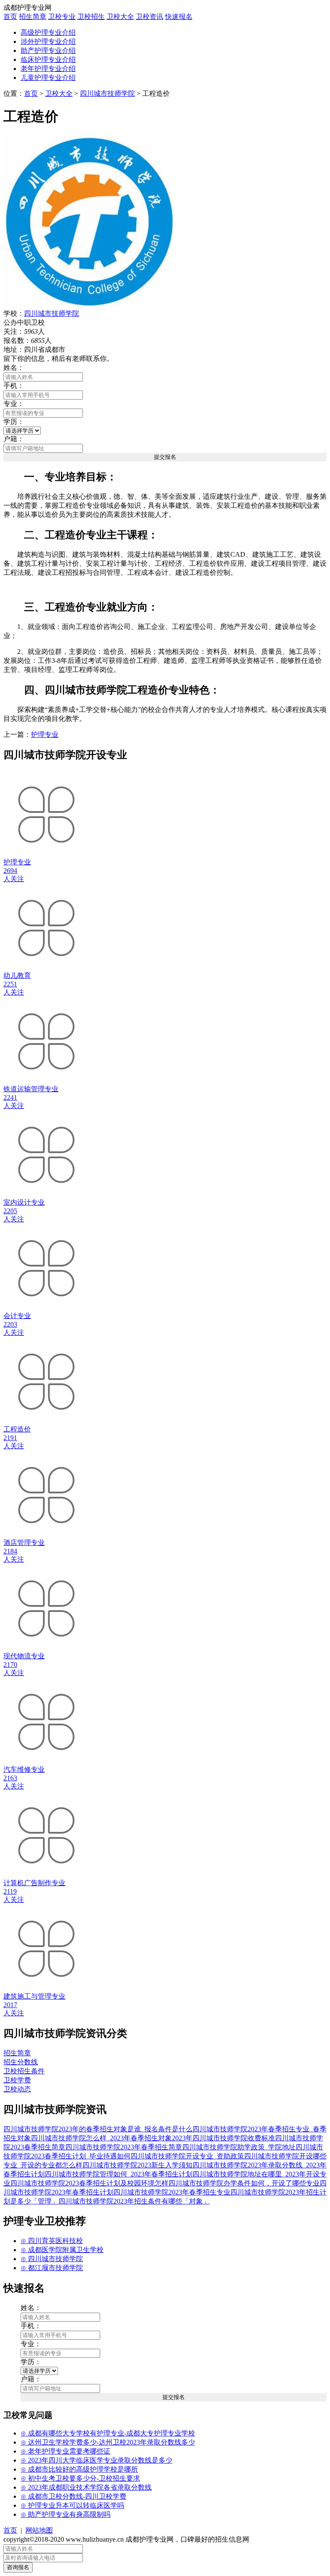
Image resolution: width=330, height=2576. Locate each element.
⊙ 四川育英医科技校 (52, 2241)
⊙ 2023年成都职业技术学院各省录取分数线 (86, 2487)
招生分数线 (21, 2062)
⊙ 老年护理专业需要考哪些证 (66, 2451)
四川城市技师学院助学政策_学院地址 (239, 2147)
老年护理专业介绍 (48, 69)
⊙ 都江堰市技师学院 (52, 2268)
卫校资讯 (150, 17)
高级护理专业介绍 (48, 32)
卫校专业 (62, 17)
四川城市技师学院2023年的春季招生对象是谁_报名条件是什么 (98, 2129)
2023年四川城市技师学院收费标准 (223, 2138)
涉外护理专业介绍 (48, 41)
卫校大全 (120, 17)
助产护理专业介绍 (48, 50)
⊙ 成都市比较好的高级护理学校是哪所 (79, 2469)
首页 (10, 17)
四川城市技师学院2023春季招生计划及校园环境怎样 (89, 2183)
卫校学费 (17, 2080)
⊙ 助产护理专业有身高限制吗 (66, 2514)
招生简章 (33, 17)
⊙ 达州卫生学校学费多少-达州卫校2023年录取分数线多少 (108, 2442)
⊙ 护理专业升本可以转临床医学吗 (72, 2505)
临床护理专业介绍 (48, 60)
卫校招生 (91, 17)
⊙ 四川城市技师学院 (52, 2259)
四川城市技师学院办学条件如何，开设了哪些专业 (244, 2183)
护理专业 (45, 734)
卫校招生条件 (24, 2071)
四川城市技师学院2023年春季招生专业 (172, 2192)
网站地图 (39, 2530)
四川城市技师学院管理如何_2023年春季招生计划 (119, 2174)
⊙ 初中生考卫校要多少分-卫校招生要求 (80, 2478)
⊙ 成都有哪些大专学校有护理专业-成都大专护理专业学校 (108, 2433)
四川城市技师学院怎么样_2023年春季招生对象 (101, 2138)
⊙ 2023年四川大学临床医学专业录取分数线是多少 (96, 2460)
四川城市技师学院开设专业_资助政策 (187, 2156)
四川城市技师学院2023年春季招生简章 (124, 2147)
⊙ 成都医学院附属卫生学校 (62, 2250)
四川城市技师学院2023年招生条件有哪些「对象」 (134, 2201)
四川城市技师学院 (107, 93)
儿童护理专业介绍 (48, 78)
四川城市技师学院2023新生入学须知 (137, 2165)
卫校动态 (17, 2089)
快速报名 (179, 17)
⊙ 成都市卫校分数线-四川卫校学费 (73, 2496)
